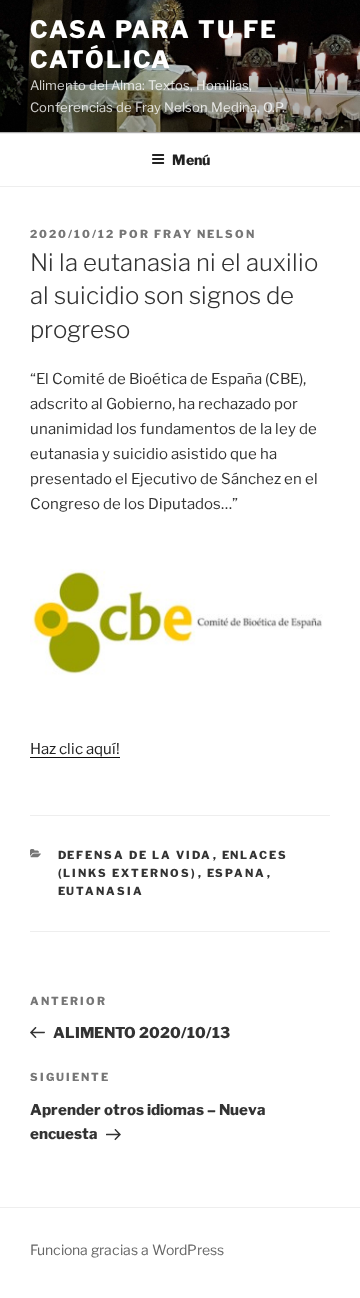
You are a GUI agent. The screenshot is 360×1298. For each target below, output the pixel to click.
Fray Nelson (205, 234)
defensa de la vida (135, 855)
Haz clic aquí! (75, 749)
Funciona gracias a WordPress (127, 1249)
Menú (191, 159)
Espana (237, 873)
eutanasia (101, 891)
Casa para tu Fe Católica (154, 44)
